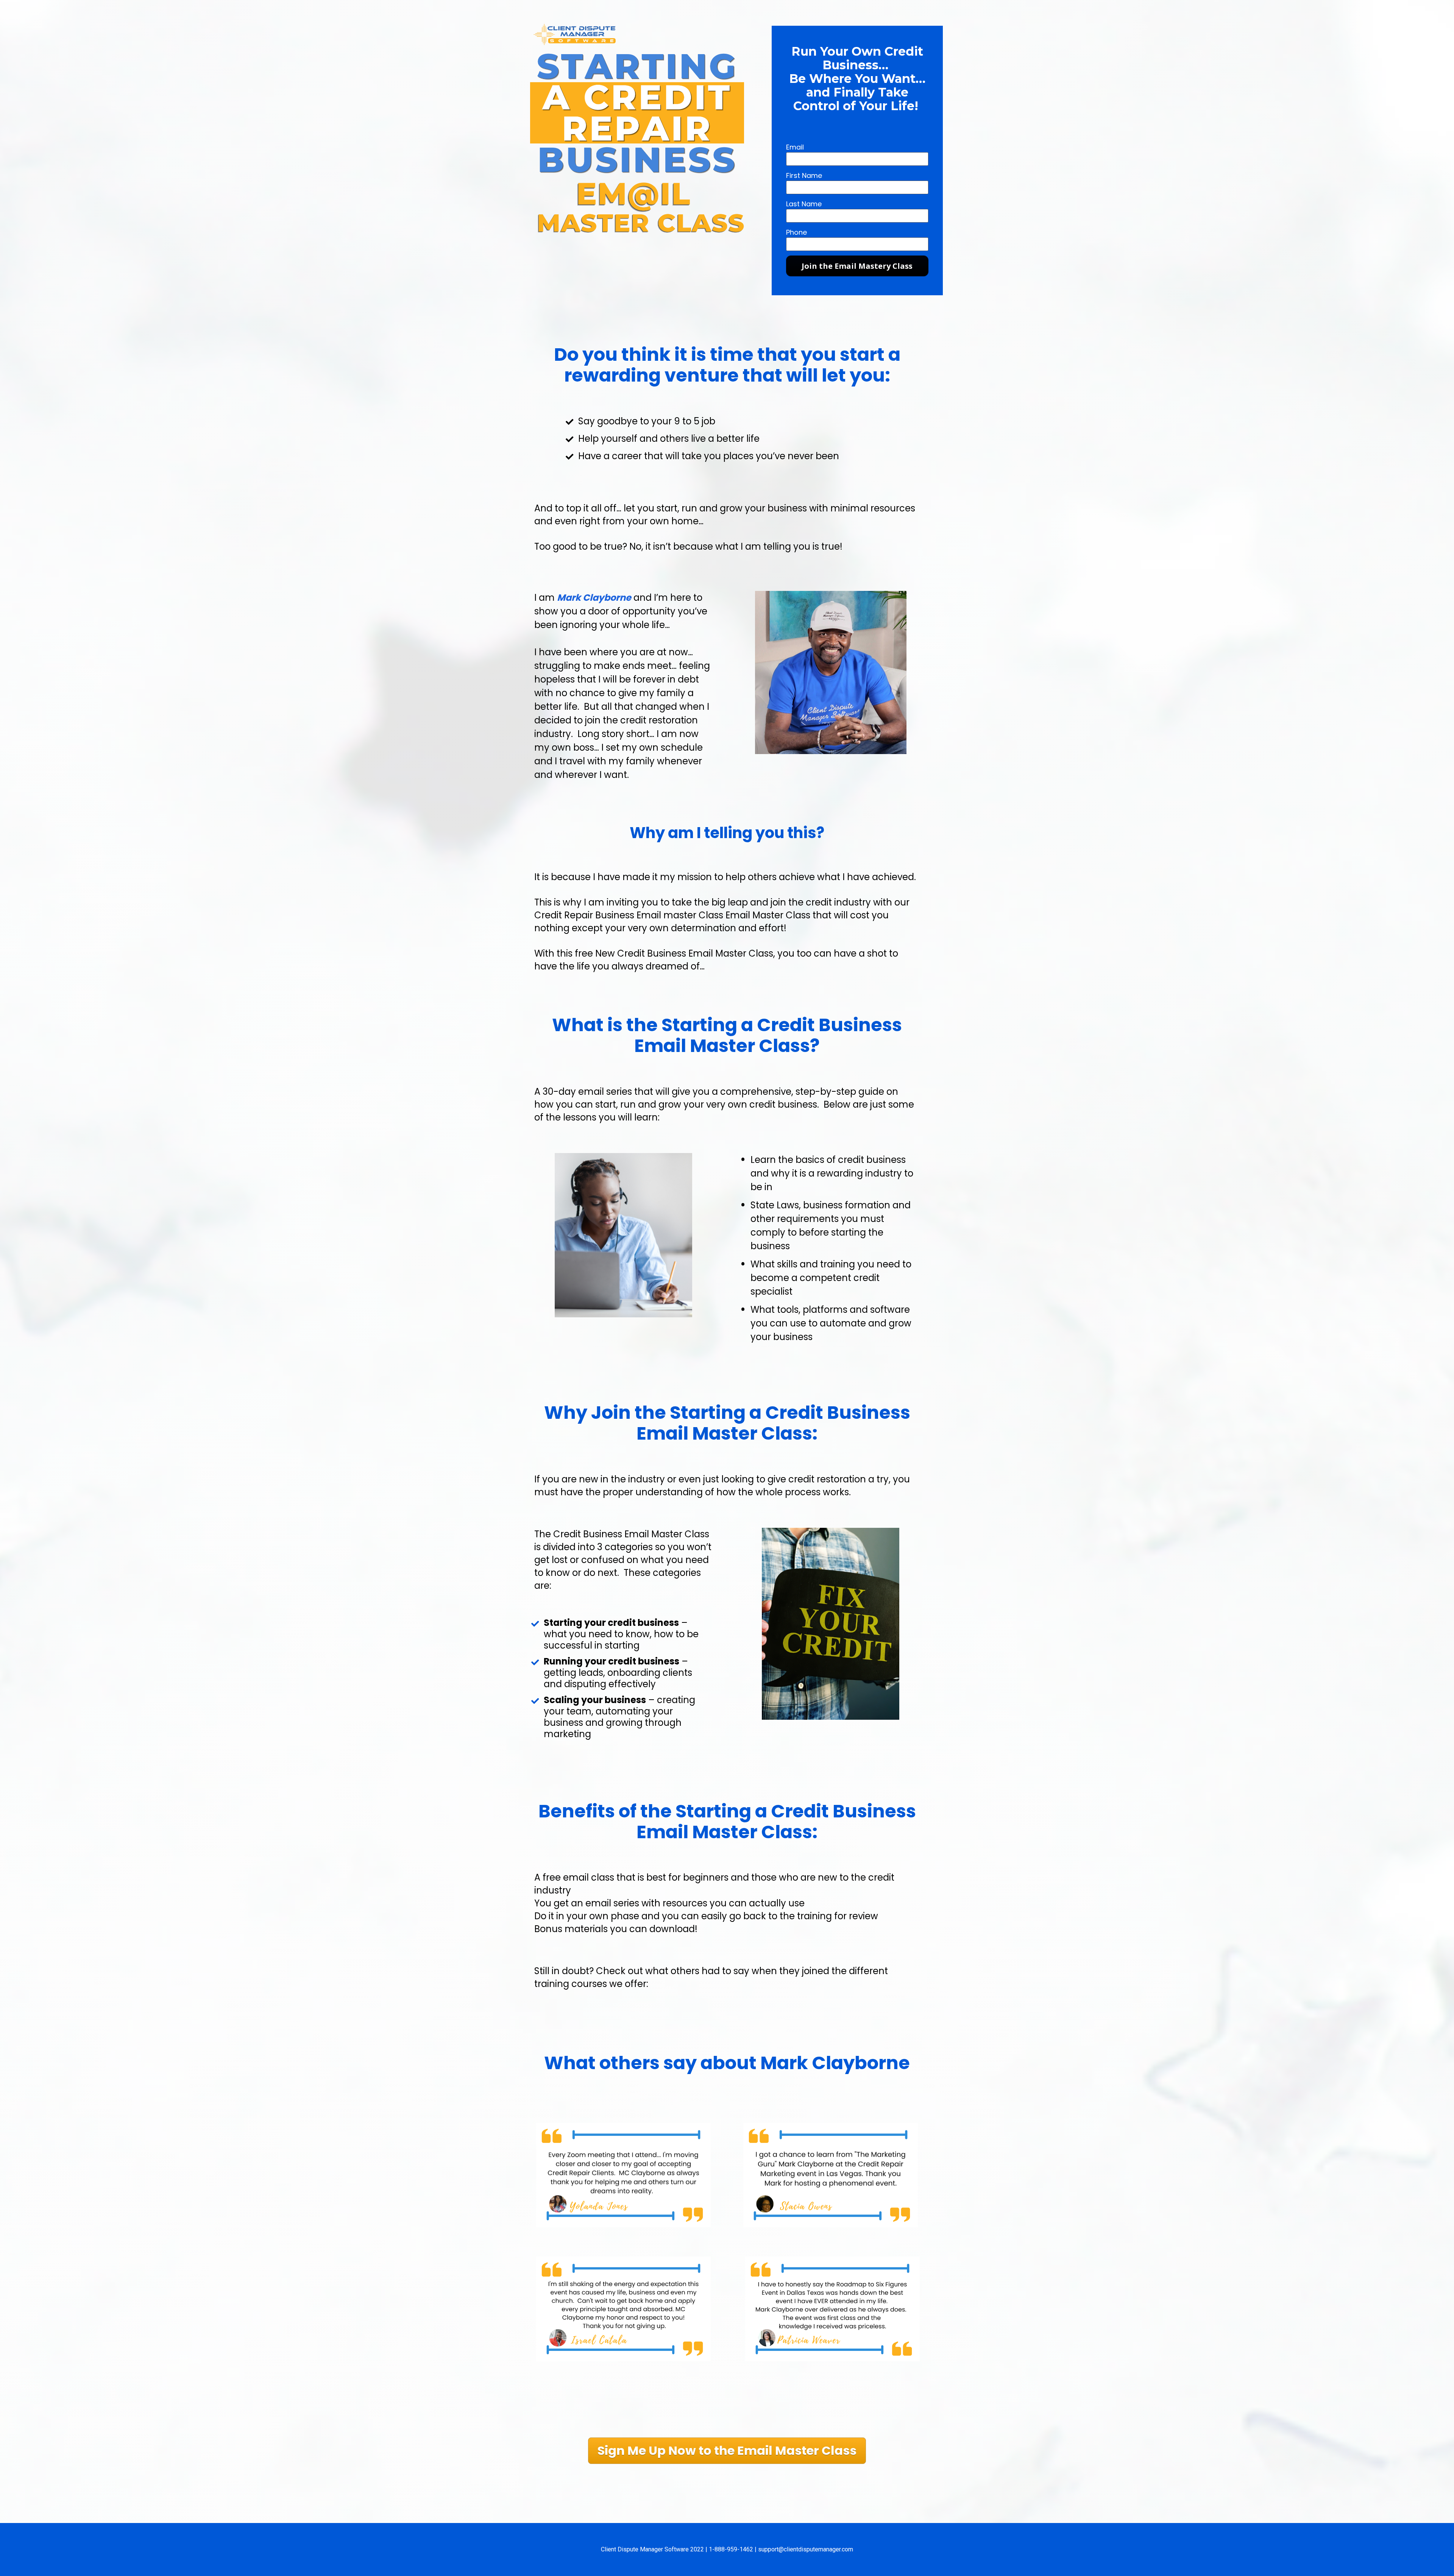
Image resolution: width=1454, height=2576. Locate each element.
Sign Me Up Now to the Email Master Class (727, 2451)
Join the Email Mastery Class (857, 266)
